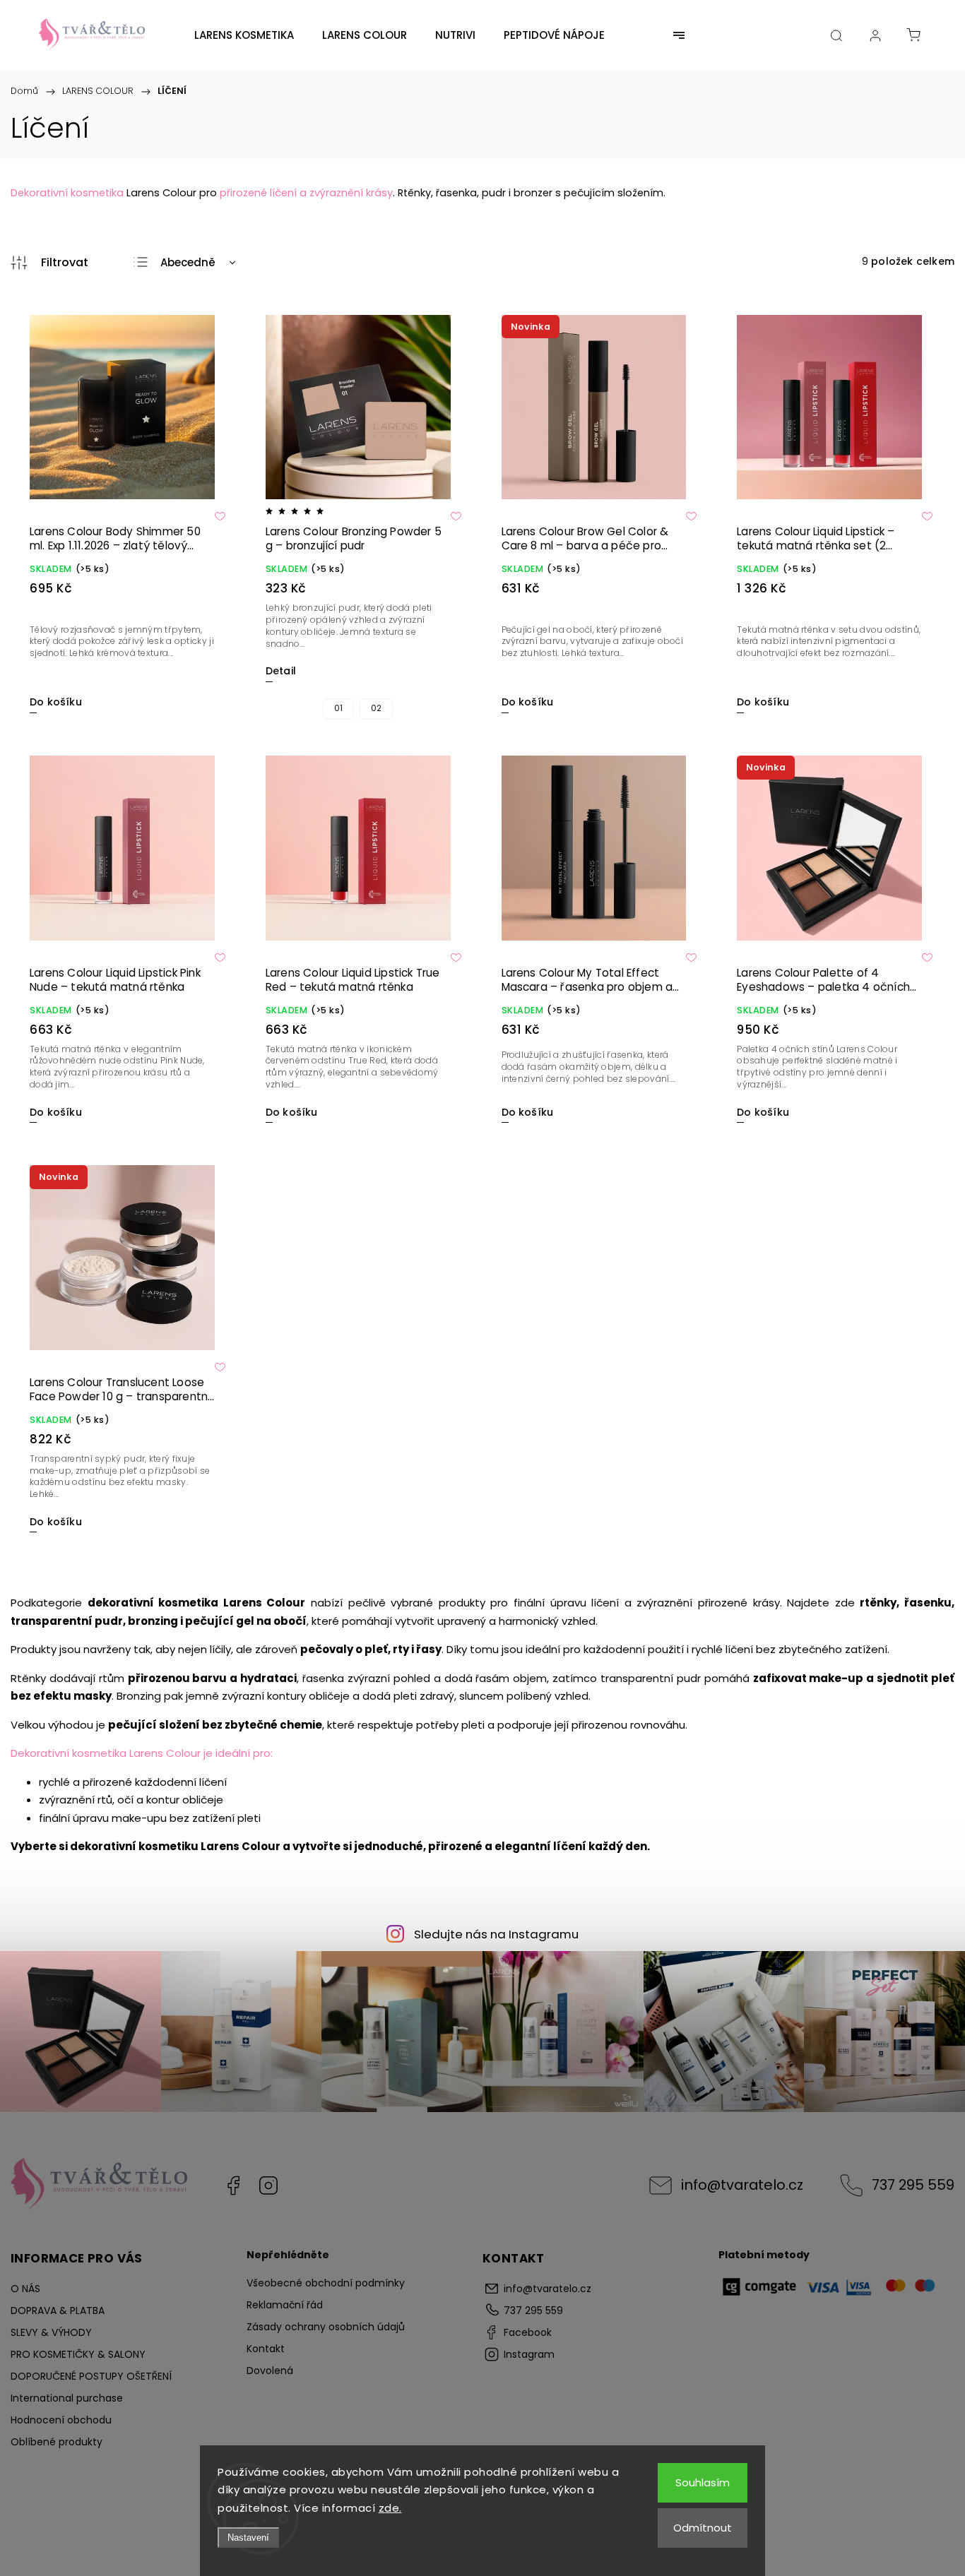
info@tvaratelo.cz (742, 2185)
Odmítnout (703, 2528)
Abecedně (188, 262)
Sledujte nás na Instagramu (496, 1934)
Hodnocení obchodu (61, 2420)
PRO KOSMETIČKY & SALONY (78, 2354)
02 (376, 708)
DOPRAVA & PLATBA (58, 2310)
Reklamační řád (285, 2305)
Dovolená (270, 2371)
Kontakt (266, 2349)
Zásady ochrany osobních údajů (326, 2327)
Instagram (268, 2186)
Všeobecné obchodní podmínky (326, 2283)
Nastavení (248, 2538)
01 (338, 708)
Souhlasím (703, 2482)
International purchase (67, 2398)
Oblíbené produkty (57, 2442)
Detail (281, 671)
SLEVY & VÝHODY (51, 2332)
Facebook (233, 2186)
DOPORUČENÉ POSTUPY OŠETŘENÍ (91, 2376)
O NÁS (25, 2289)
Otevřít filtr (49, 263)
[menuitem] (244, 35)
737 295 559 (913, 2185)
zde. (390, 2508)
